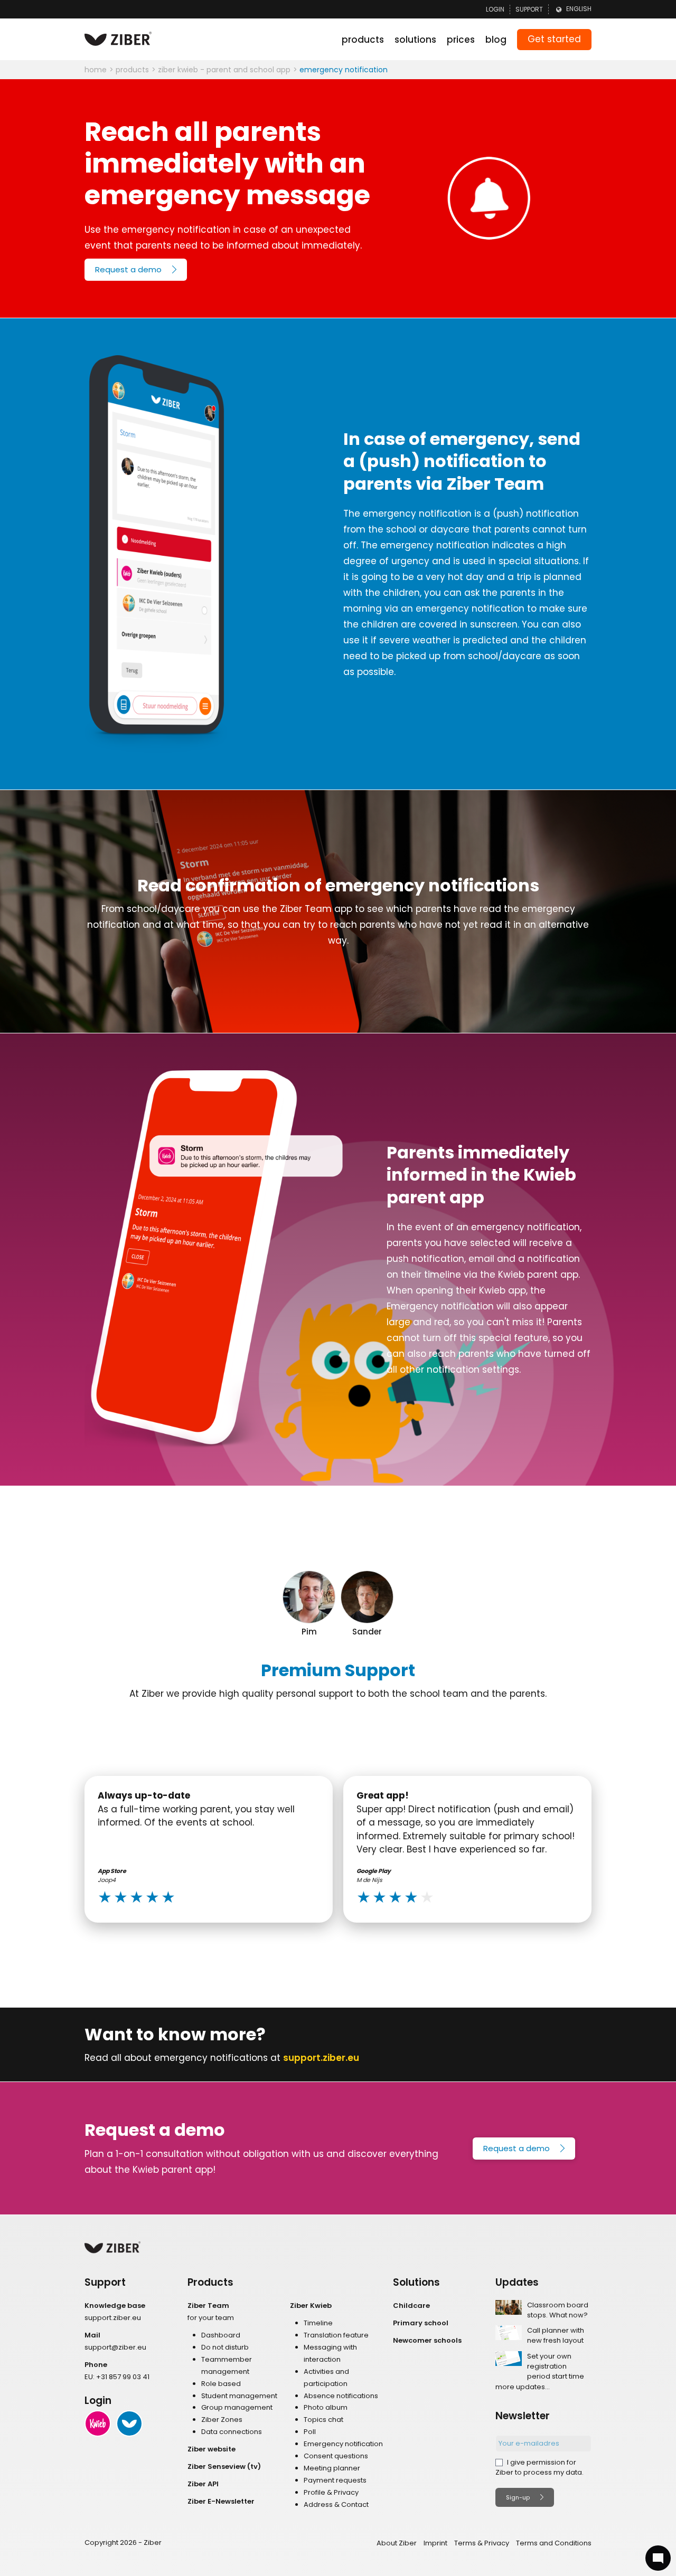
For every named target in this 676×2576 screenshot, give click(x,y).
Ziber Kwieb (311, 2306)
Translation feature (336, 2335)
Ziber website (212, 2449)
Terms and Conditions (554, 2543)
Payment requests (335, 2480)
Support (529, 9)
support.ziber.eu (321, 2058)
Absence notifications (341, 2396)
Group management (237, 2407)
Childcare (411, 2306)
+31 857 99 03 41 (123, 2377)
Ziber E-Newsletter (221, 2501)
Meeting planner (332, 2468)
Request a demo (517, 2148)
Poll (310, 2432)
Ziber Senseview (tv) (224, 2466)
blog (496, 40)
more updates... (523, 2387)
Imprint (435, 2543)
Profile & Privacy (331, 2492)
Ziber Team (208, 2306)
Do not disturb (225, 2347)
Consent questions (336, 2456)
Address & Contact (336, 2504)
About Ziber (397, 2543)
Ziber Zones (222, 2420)
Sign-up (518, 2497)
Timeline (318, 2323)
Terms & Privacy (482, 2543)
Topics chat (323, 2420)
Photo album (326, 2407)
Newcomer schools (427, 2340)
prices (461, 40)
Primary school (421, 2323)
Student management (239, 2396)
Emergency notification (343, 2444)
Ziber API (203, 2484)
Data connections (232, 2432)
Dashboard (221, 2335)
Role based (221, 2384)
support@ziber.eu (115, 2347)
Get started (554, 39)
